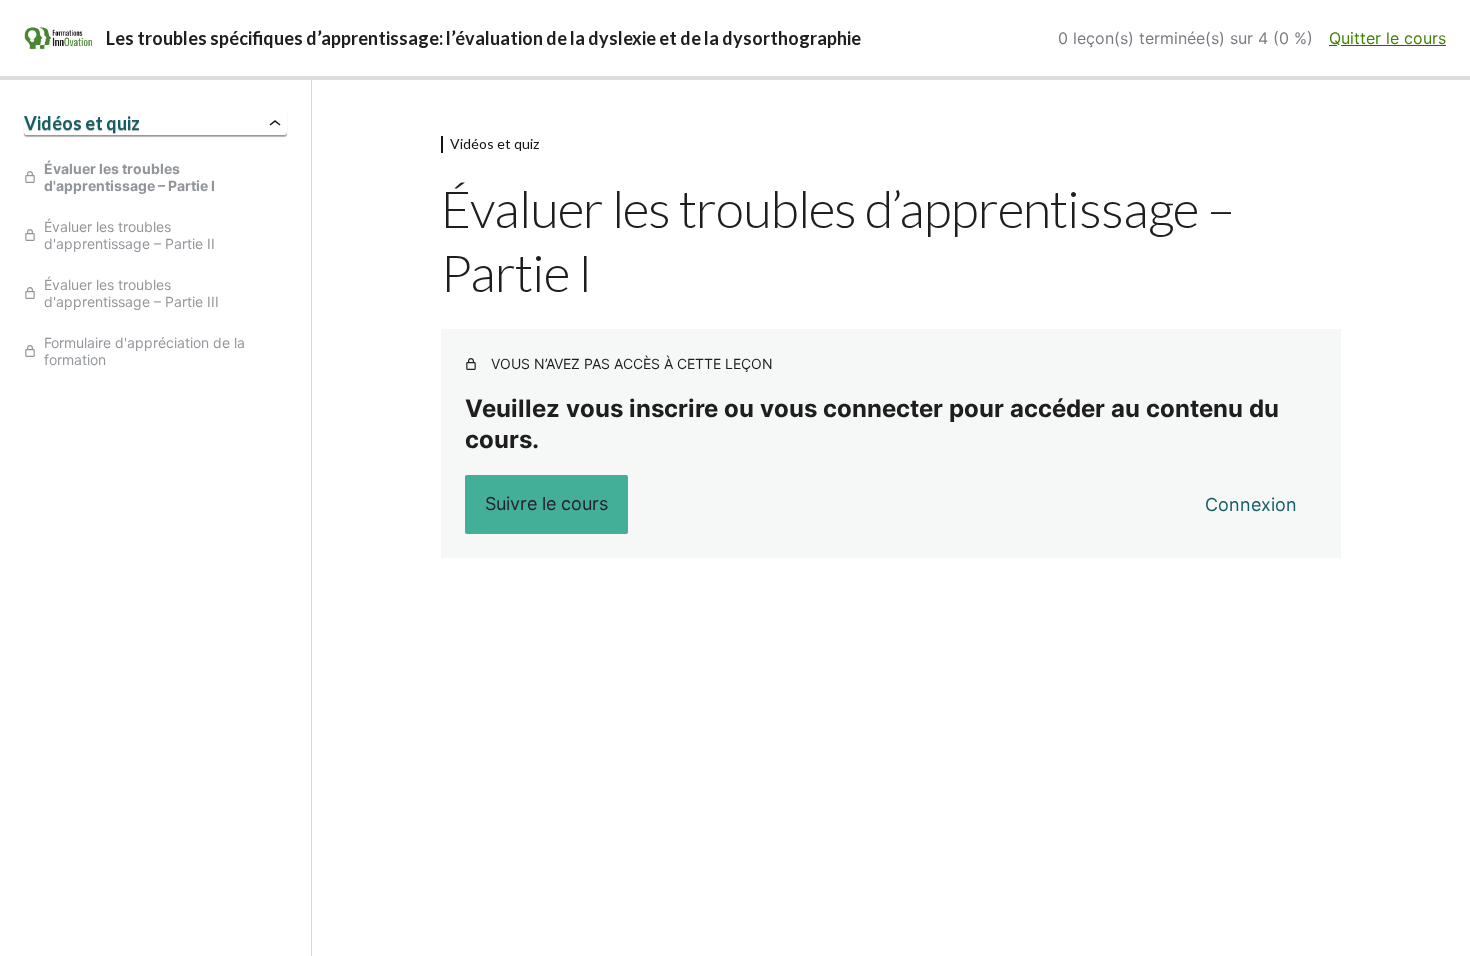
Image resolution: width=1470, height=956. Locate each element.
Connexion (1251, 504)
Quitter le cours (1387, 38)
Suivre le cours (546, 503)
